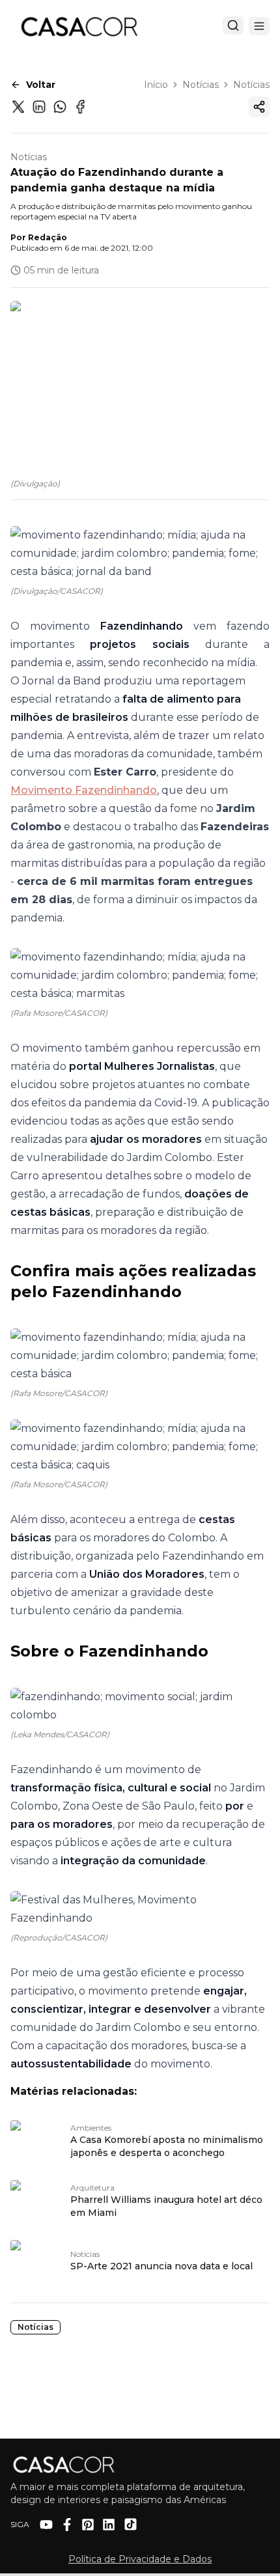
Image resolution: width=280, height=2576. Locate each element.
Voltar (41, 85)
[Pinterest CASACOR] (88, 2525)
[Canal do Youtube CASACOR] (46, 2525)
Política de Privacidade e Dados (140, 2559)
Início (156, 85)
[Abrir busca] (233, 25)
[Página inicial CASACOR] (79, 26)
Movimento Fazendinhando (84, 790)
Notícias (201, 85)
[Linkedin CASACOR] (109, 2525)
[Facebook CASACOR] (67, 2525)
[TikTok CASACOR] (131, 2524)
